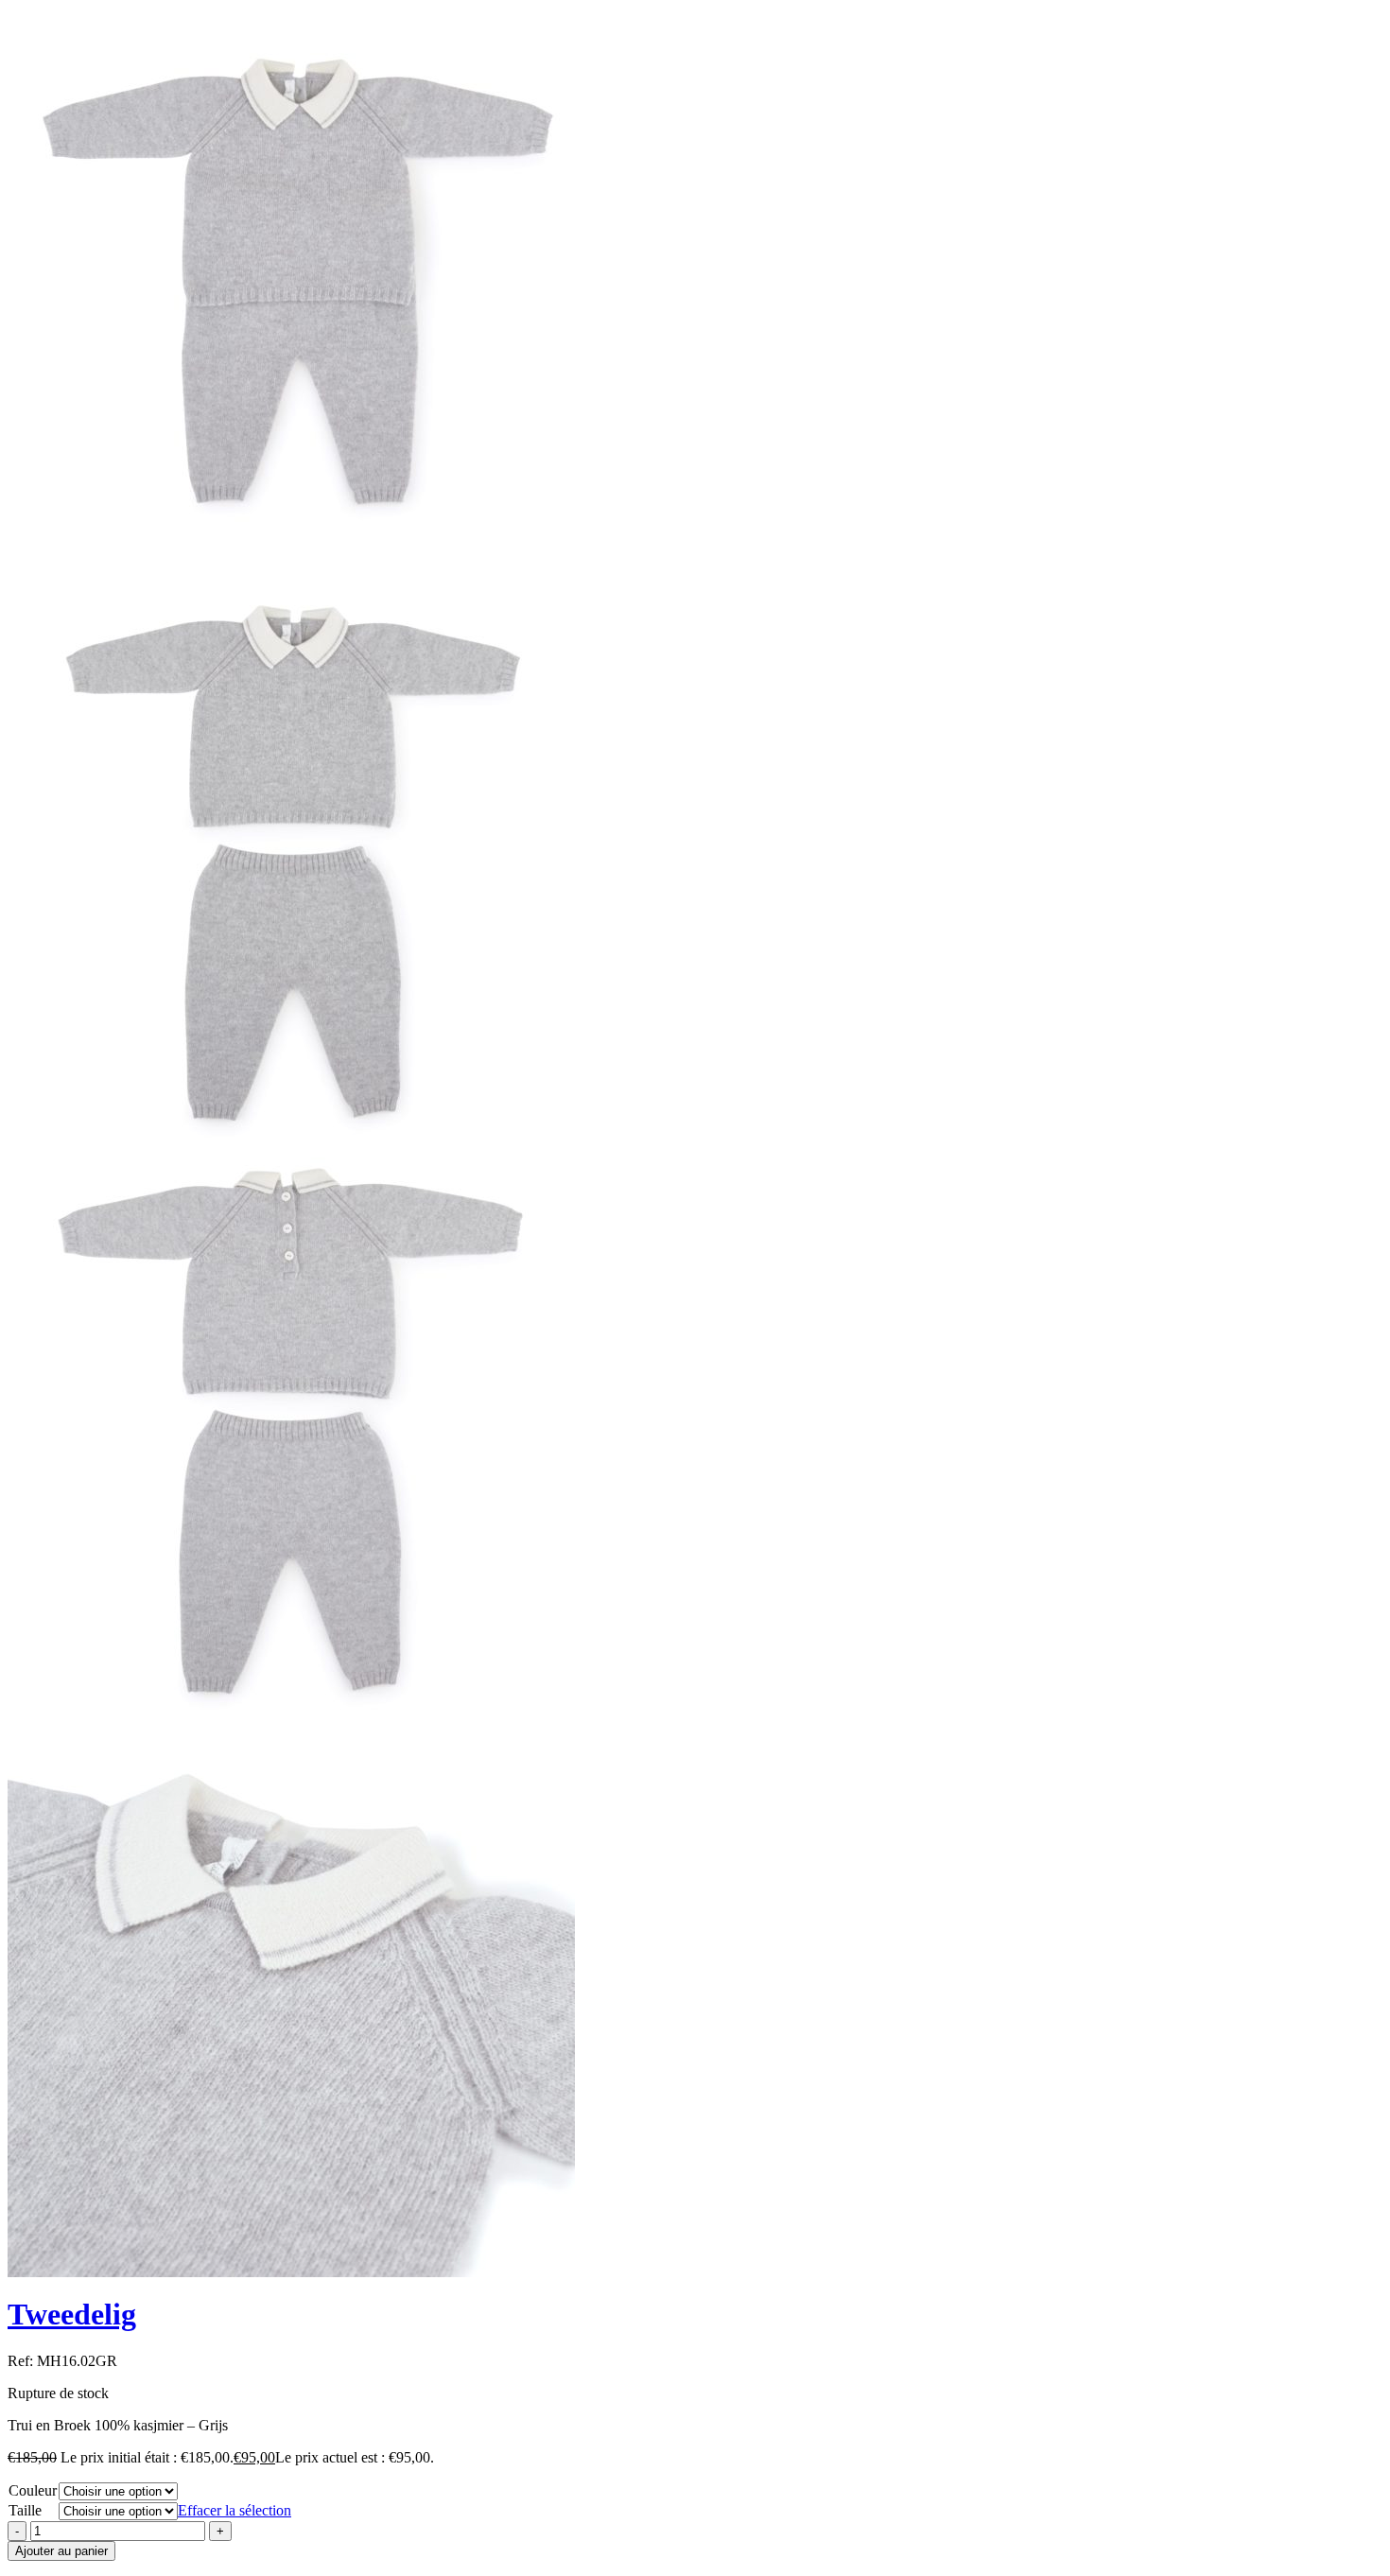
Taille (25, 2510)
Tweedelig (72, 2314)
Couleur (33, 2490)
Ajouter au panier (61, 2551)
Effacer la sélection (235, 2510)
